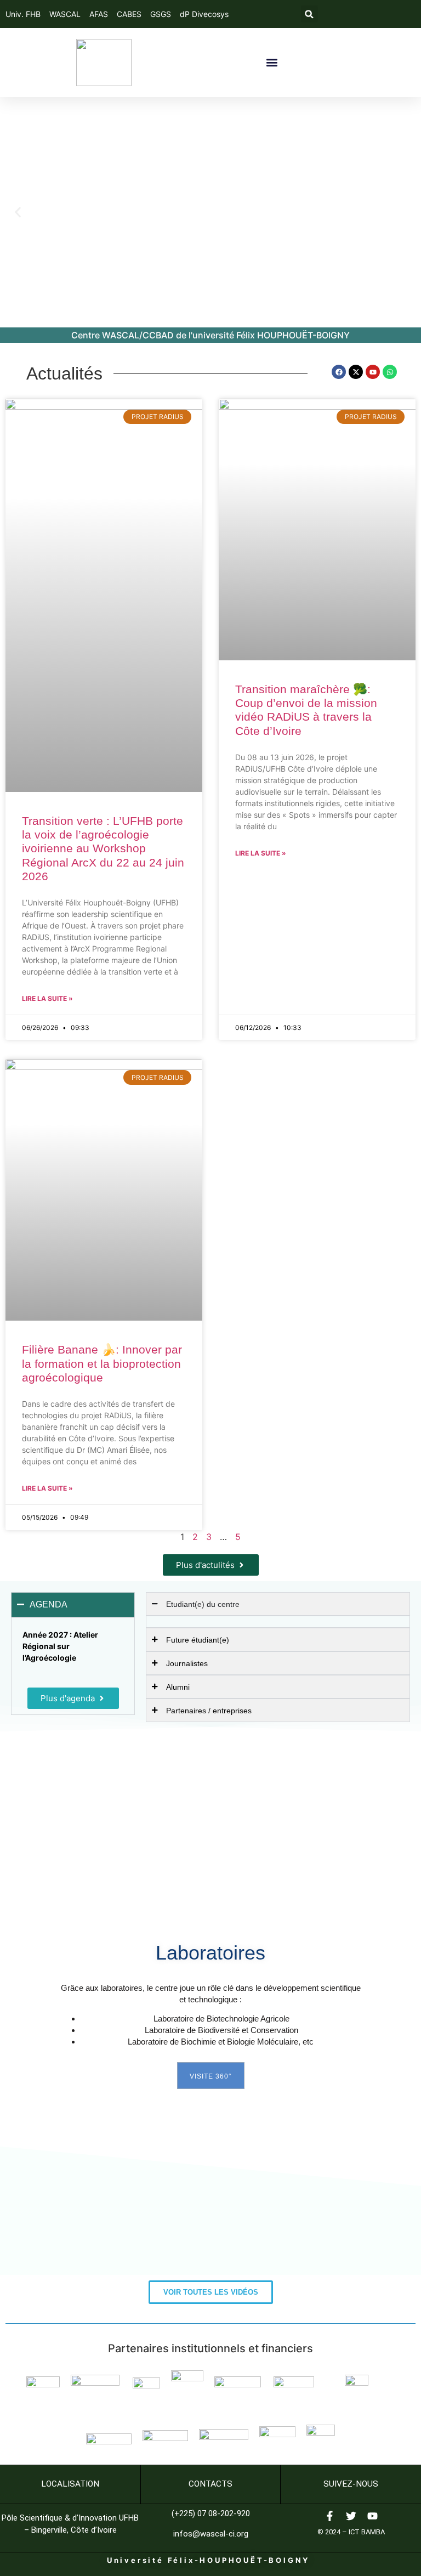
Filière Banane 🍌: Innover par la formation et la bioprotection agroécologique (102, 1363)
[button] (309, 14)
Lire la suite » (47, 998)
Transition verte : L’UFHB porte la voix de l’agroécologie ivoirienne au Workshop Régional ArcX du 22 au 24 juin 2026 (103, 848)
